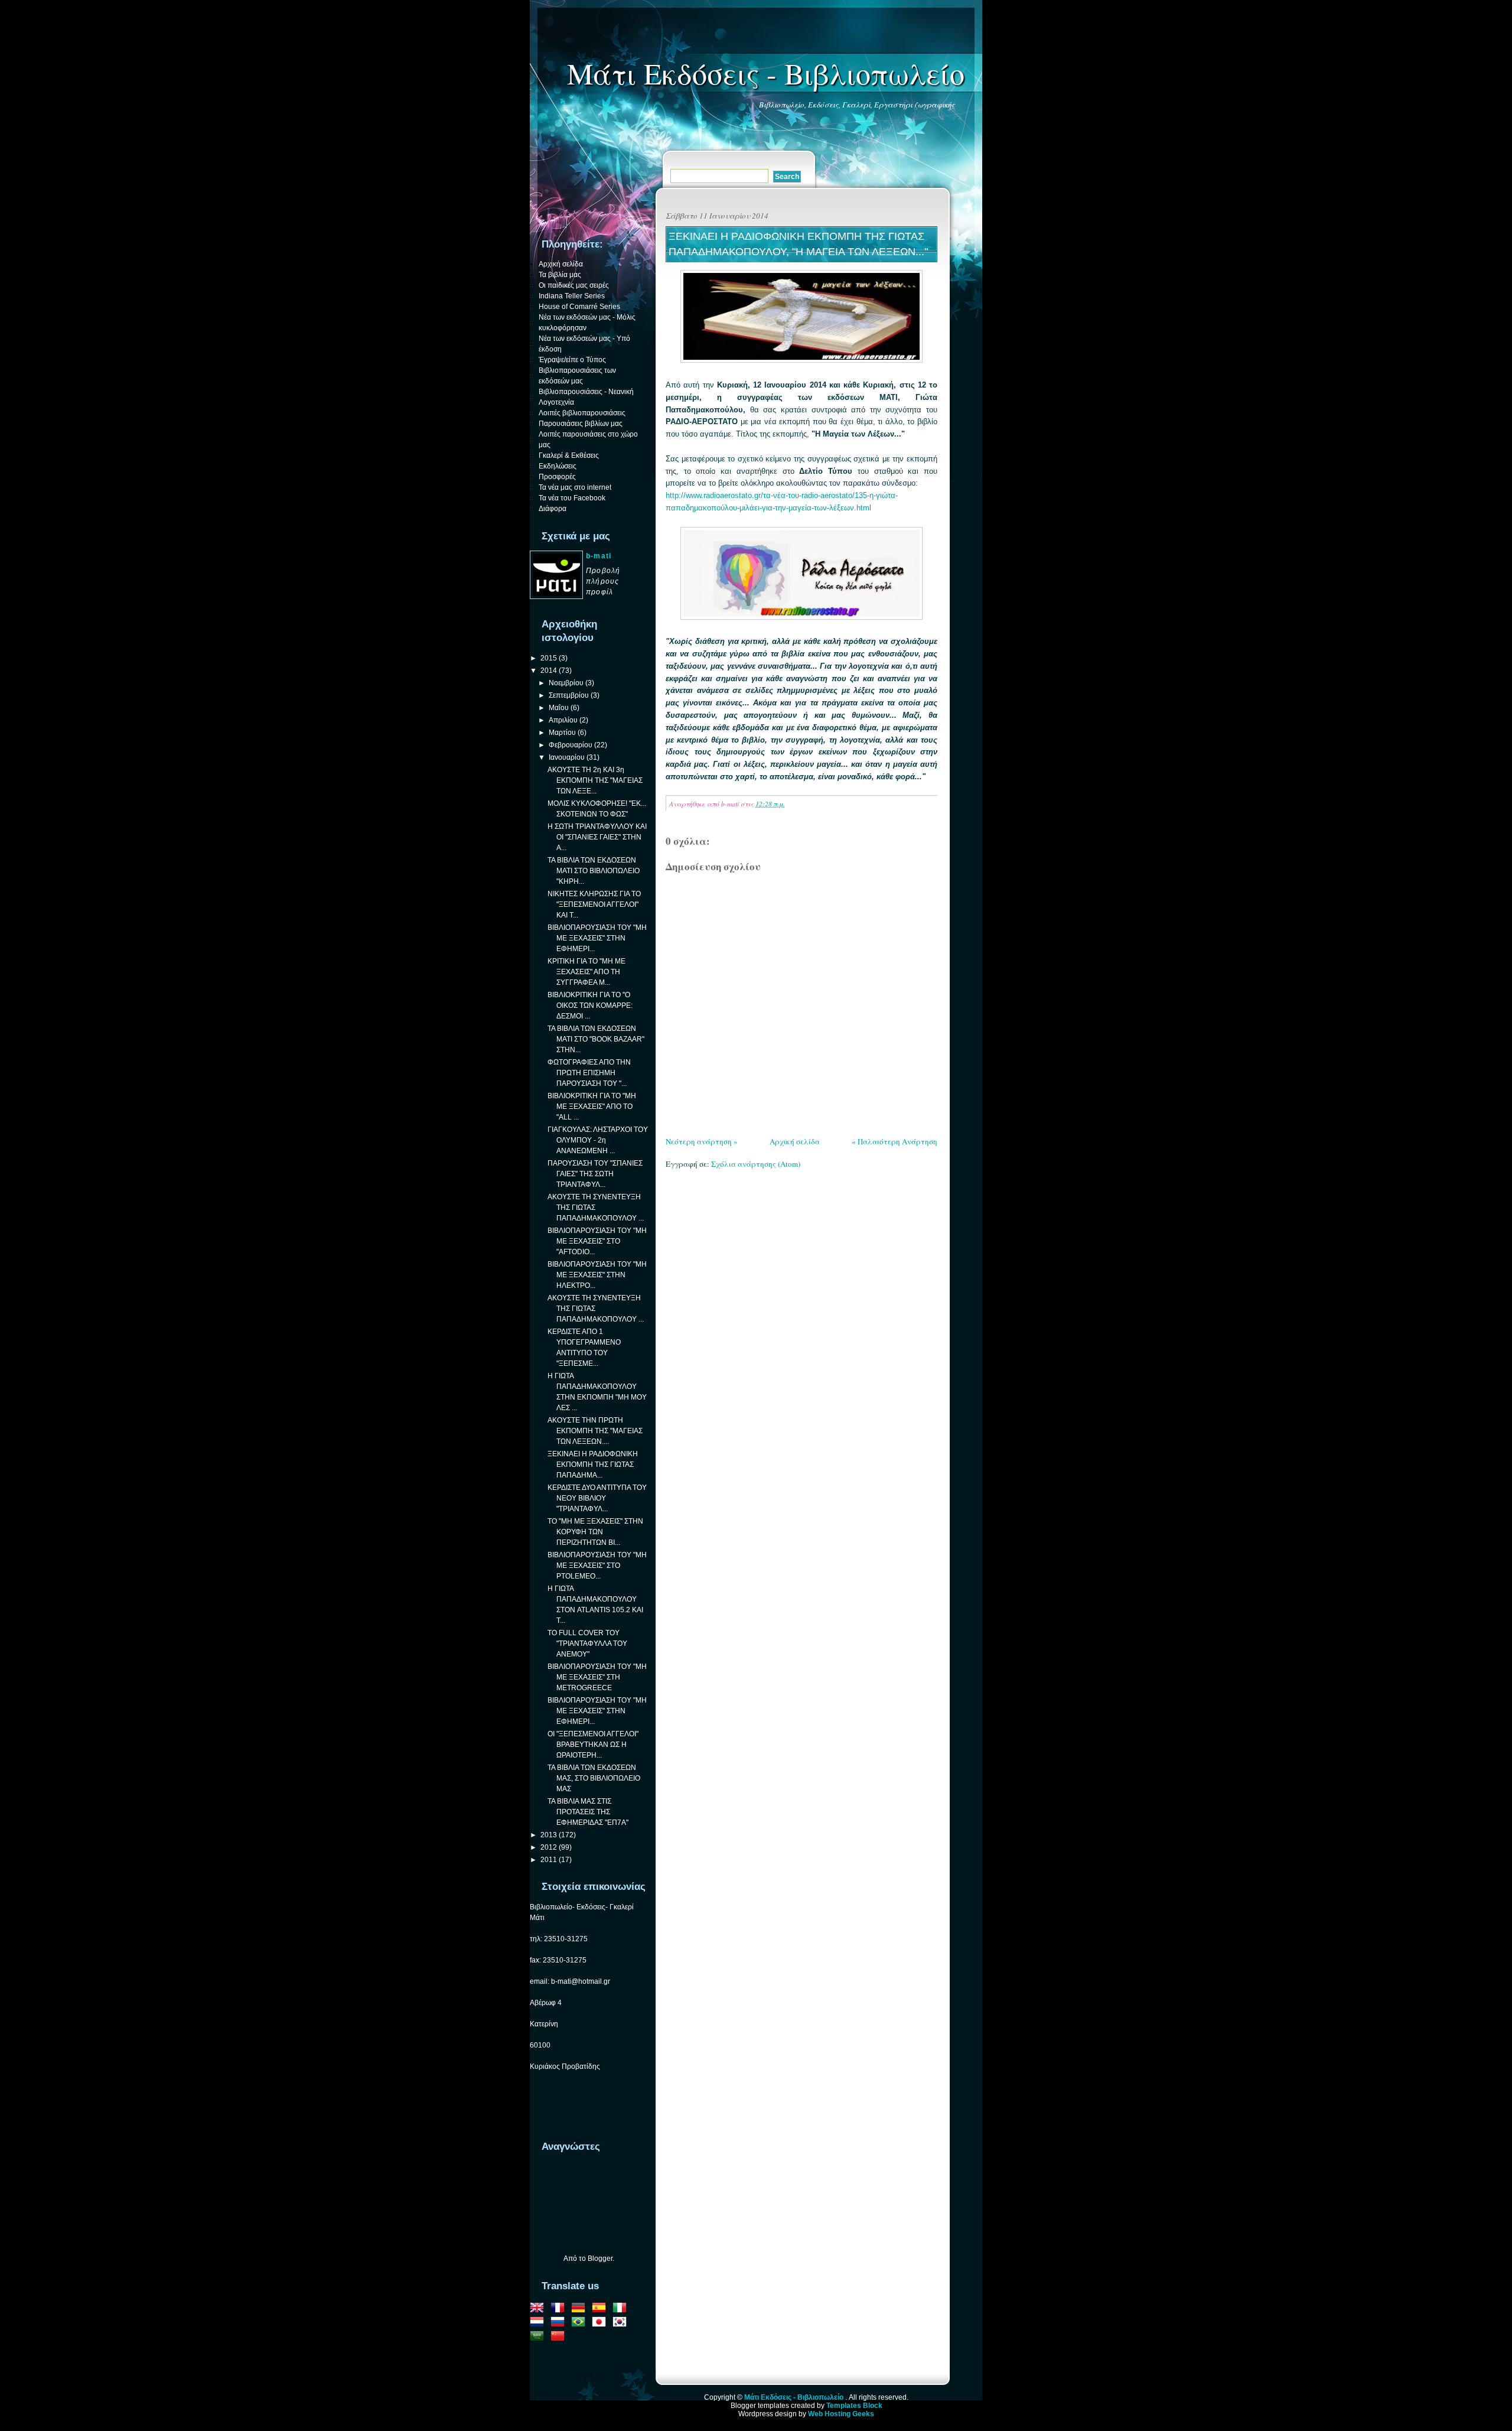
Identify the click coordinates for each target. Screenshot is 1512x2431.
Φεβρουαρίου (571, 745)
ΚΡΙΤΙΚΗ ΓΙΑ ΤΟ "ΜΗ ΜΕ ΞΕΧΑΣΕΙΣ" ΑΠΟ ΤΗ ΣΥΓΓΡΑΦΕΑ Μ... (586, 972)
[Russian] (560, 2323)
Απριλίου (563, 720)
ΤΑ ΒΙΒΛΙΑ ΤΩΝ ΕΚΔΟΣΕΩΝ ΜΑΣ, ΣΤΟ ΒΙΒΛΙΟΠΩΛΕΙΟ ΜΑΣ (594, 1778)
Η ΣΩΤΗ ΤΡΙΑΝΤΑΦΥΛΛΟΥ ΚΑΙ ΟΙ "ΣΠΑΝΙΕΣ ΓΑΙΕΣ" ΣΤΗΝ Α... (597, 837)
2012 (549, 1847)
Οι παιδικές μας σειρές (574, 285)
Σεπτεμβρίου (569, 695)
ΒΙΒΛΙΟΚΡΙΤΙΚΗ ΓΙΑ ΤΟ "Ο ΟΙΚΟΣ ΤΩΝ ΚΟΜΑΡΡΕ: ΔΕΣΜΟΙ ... (590, 1005)
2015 (549, 658)
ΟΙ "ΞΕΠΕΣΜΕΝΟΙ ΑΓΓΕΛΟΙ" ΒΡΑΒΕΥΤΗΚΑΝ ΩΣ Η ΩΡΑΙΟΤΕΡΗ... (593, 1745)
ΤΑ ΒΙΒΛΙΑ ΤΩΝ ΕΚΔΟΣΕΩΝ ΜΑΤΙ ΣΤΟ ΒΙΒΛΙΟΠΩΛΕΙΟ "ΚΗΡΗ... (594, 871)
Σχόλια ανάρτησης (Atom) (756, 1164)
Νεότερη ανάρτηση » (702, 1141)
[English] (539, 2309)
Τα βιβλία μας (560, 275)
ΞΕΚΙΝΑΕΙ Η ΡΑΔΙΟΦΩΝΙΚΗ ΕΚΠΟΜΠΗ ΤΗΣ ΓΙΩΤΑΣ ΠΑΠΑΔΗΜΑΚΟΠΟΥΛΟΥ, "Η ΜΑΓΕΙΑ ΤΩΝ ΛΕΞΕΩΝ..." (798, 244)
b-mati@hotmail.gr (581, 1981)
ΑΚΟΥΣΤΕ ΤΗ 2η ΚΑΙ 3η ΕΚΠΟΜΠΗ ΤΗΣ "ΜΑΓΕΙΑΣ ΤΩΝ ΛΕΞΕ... (595, 780)
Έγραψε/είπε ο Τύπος (572, 360)
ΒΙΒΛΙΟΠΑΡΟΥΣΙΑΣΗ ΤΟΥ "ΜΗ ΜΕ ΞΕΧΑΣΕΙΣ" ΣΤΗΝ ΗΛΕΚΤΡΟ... (597, 1275)
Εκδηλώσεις (558, 466)
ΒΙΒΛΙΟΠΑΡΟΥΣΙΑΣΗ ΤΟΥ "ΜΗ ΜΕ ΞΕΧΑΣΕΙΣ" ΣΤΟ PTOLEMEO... (597, 1566)
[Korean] (622, 2323)
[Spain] (601, 2309)
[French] (560, 2309)
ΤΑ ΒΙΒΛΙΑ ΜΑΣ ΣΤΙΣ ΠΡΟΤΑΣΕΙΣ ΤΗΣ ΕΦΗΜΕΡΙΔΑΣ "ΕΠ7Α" (588, 1812)
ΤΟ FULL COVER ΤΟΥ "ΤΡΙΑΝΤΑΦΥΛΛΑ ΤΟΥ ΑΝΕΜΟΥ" (587, 1644)
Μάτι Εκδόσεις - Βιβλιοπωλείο (766, 73)
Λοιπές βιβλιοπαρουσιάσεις (582, 413)
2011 (549, 1860)
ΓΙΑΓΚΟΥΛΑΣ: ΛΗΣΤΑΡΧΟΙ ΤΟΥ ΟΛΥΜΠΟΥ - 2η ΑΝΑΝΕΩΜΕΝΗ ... (598, 1140)
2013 (549, 1835)
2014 (549, 671)
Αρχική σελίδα (795, 1141)
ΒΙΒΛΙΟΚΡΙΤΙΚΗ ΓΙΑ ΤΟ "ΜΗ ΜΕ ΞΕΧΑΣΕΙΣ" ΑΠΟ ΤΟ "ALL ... (592, 1107)
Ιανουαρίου (567, 757)
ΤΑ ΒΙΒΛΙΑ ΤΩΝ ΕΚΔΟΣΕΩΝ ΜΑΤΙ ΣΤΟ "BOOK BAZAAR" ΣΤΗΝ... (596, 1039)
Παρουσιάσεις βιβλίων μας (581, 424)
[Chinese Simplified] (560, 2338)
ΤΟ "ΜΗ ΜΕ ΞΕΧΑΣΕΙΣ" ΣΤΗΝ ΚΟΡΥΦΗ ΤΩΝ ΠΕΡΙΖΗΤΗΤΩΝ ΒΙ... (595, 1532)
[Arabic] (539, 2338)
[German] (581, 2309)
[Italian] (622, 2309)
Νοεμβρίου (566, 683)
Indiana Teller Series (572, 296)
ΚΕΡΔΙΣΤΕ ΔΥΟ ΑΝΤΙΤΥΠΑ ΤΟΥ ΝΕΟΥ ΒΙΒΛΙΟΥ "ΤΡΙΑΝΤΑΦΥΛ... (597, 1498)
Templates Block (854, 2406)
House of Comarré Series (579, 307)
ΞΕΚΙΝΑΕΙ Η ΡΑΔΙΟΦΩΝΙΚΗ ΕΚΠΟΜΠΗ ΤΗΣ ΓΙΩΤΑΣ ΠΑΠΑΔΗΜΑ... (593, 1465)
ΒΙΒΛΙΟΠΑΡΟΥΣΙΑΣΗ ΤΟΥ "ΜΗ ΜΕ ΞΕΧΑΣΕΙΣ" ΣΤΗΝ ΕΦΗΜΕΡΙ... (597, 938)
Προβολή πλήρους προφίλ (603, 581)
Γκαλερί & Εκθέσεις (569, 455)
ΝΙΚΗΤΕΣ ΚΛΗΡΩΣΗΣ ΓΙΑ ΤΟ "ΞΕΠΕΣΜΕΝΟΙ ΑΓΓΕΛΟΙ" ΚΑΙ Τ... (594, 904)
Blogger (600, 2258)
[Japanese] (601, 2323)
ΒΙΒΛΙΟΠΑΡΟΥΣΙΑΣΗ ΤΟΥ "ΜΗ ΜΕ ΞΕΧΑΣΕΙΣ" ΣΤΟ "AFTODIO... (597, 1241)
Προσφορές (557, 477)
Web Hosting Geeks (841, 2414)
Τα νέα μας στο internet (575, 487)
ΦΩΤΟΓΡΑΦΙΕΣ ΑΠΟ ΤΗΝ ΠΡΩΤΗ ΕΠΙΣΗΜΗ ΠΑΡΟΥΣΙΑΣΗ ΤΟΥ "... (589, 1073)
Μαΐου (559, 708)
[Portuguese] (581, 2323)
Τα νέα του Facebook (572, 498)
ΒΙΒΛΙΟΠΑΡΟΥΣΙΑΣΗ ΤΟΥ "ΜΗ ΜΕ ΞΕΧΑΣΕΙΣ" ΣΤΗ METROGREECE (597, 1677)
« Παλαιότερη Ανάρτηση (895, 1141)
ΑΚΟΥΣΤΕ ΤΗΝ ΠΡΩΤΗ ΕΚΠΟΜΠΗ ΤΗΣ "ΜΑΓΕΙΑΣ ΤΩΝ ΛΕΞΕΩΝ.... (595, 1431)
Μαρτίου (562, 733)
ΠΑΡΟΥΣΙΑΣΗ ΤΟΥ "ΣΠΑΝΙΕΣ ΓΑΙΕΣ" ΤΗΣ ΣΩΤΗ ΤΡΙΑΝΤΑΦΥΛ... (595, 1174)
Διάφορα (553, 509)
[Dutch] (539, 2323)
